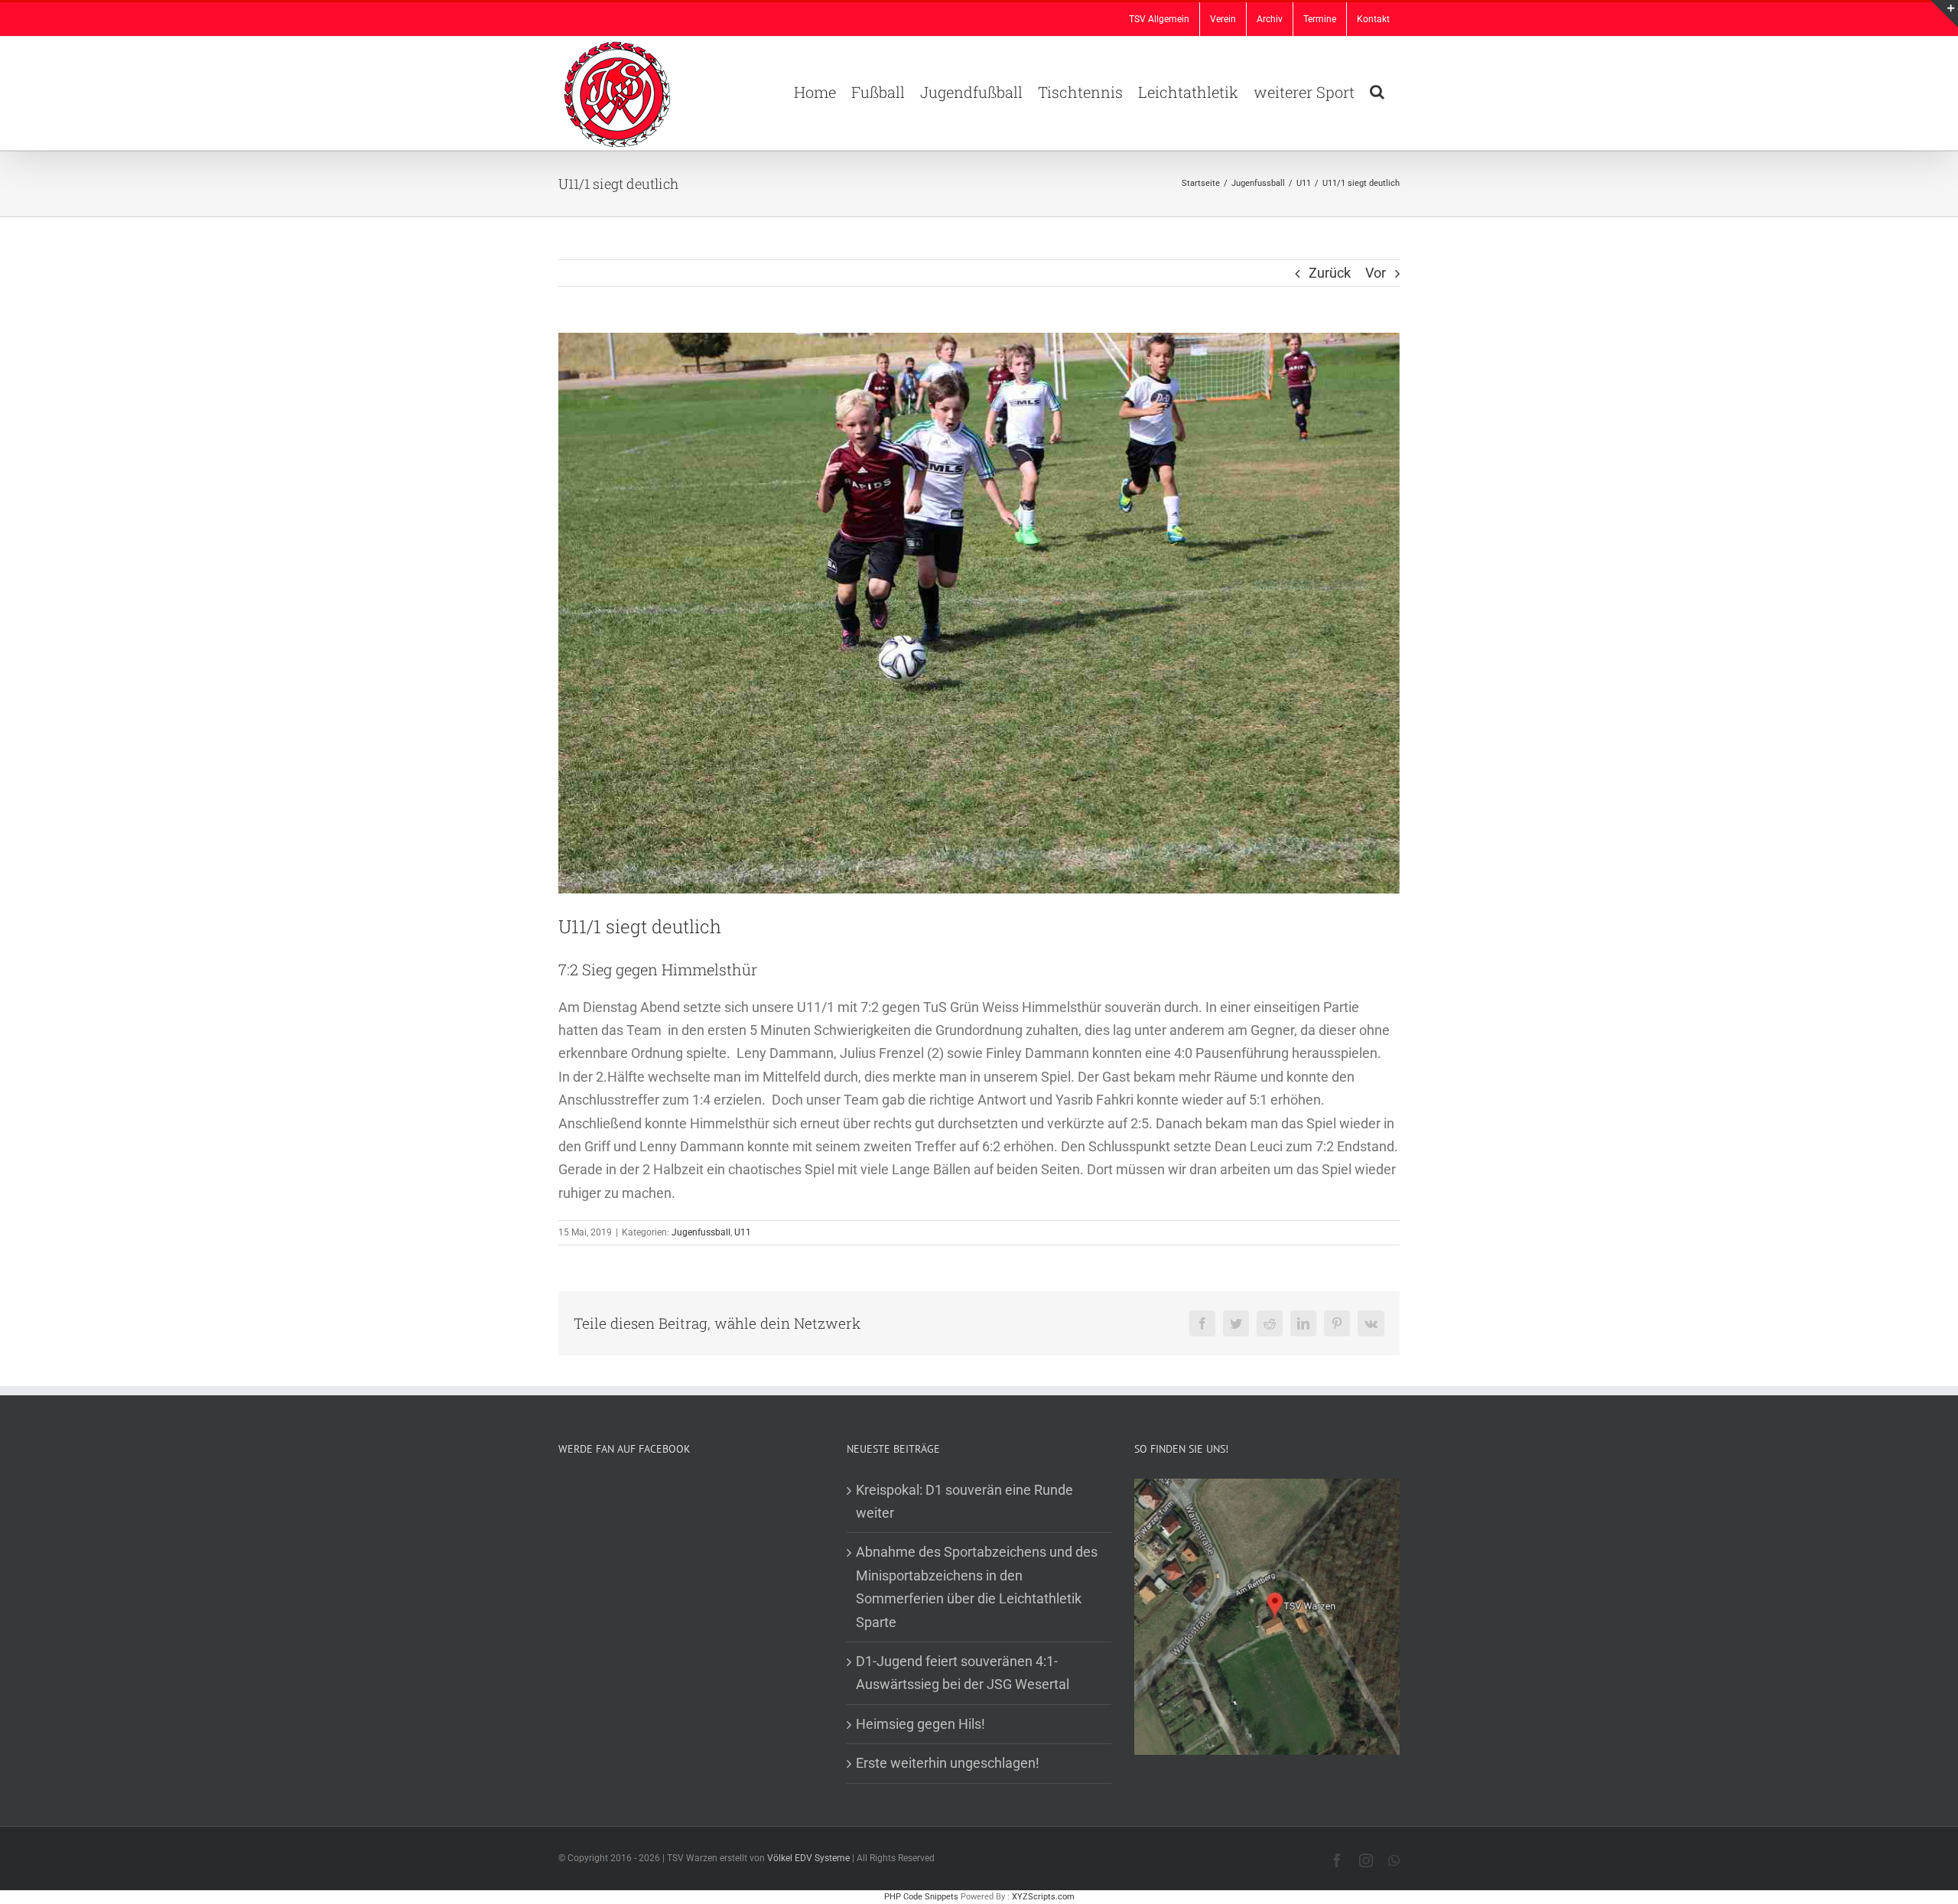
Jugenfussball (701, 1232)
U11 (743, 1232)
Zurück (1330, 273)
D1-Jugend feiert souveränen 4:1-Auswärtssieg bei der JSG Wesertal (963, 1673)
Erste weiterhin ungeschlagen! (948, 1763)
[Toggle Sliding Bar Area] (1944, 14)
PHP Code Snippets (921, 1897)
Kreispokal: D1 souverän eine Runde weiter (964, 1501)
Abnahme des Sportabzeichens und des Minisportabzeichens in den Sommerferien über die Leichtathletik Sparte (977, 1587)
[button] (1377, 90)
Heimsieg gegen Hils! (920, 1724)
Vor (1376, 273)
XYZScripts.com (1043, 1897)
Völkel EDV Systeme (808, 1858)
